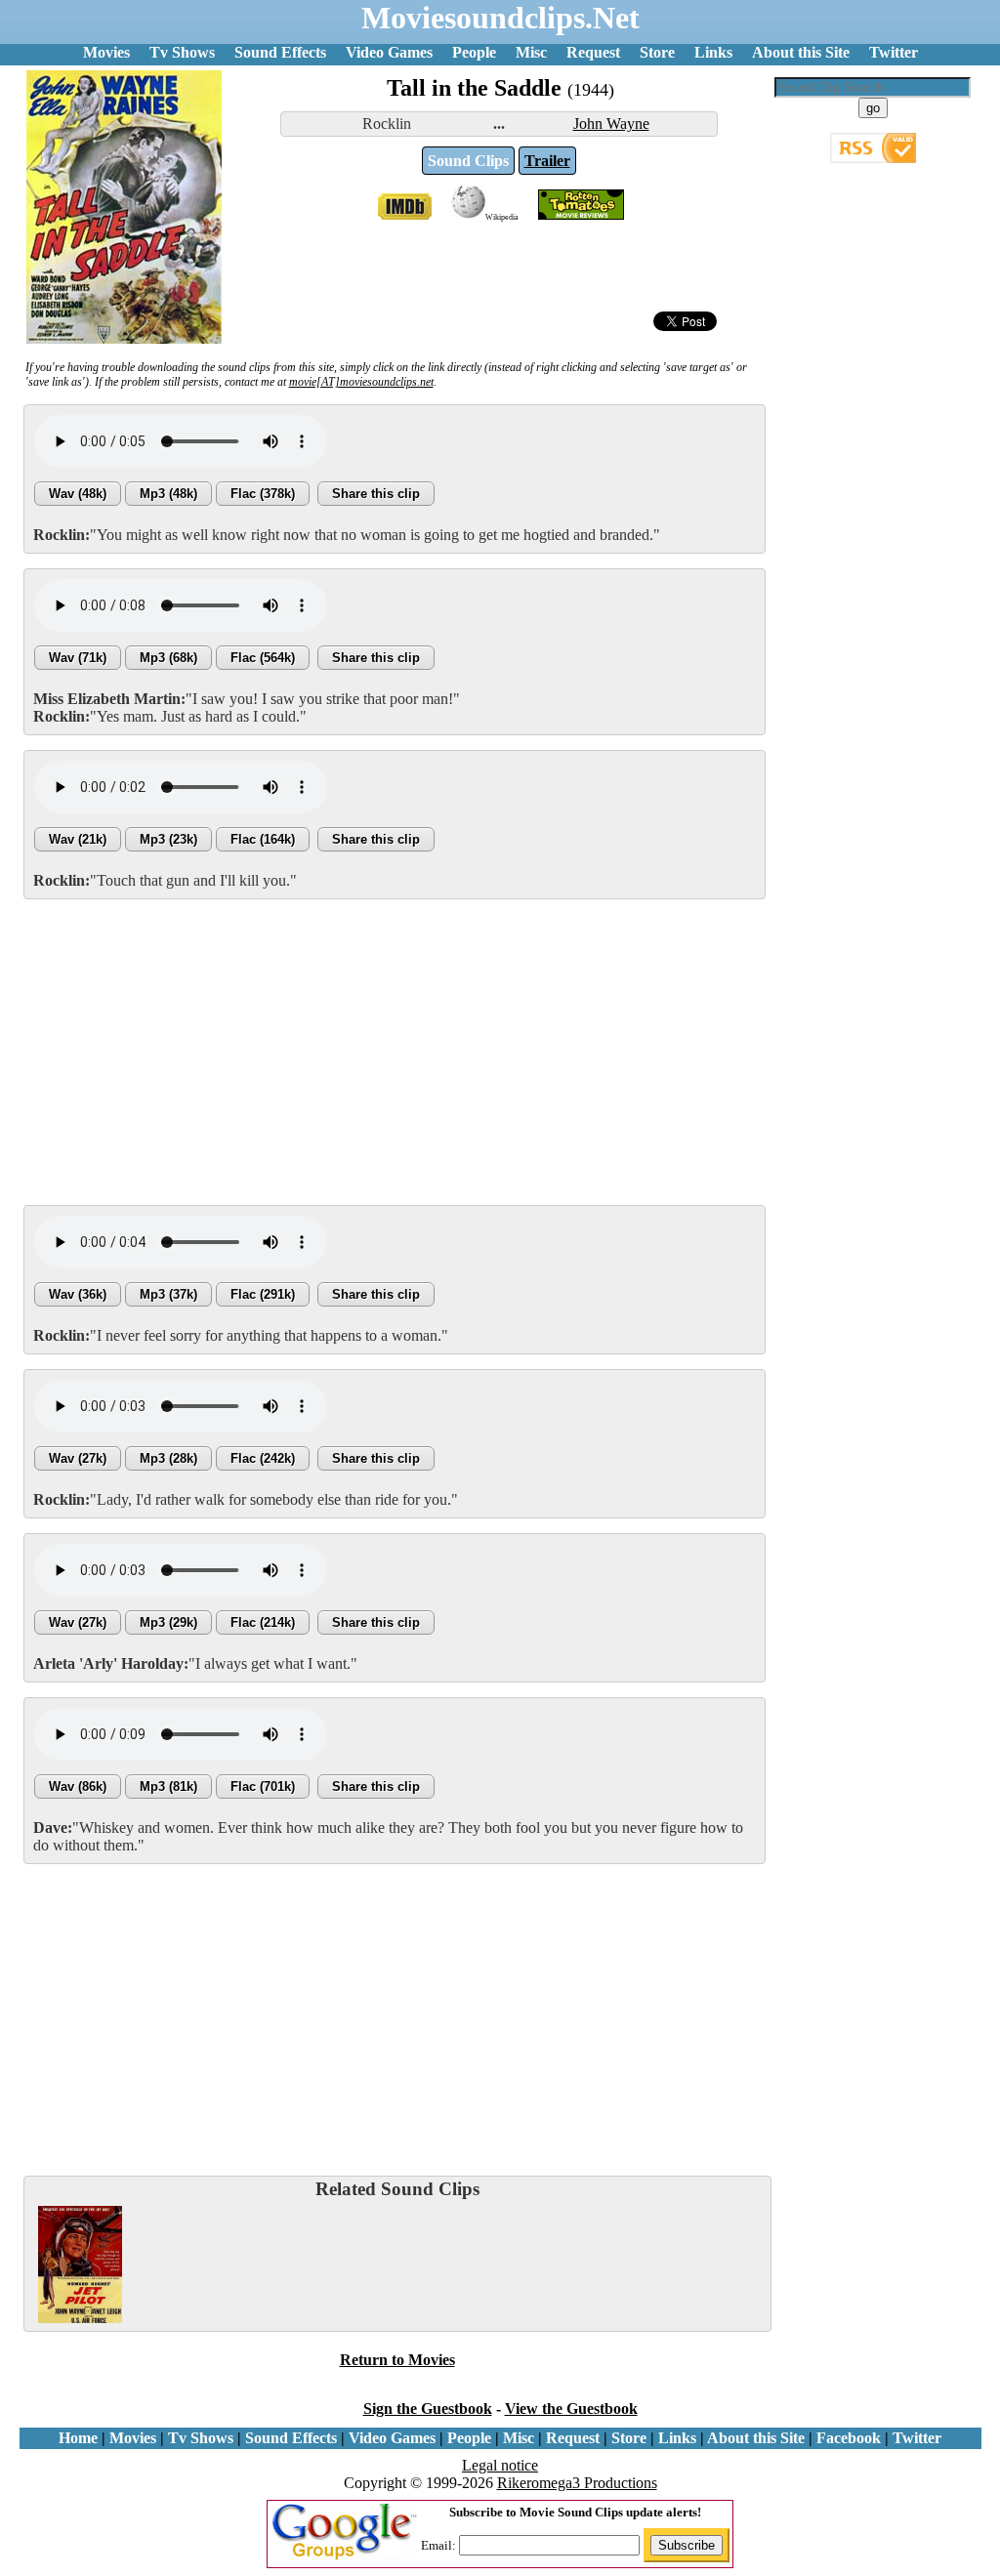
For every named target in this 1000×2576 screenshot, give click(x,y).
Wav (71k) (78, 658)
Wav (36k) (78, 1294)
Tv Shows (182, 52)
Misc (531, 52)
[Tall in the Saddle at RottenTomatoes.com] (581, 214)
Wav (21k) (78, 839)
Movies (106, 52)
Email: (440, 2545)
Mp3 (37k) (168, 1294)
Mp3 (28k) (168, 1458)
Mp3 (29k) (168, 1622)
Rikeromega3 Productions (577, 2483)
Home (78, 2438)
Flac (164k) (263, 839)
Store (657, 52)
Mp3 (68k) (168, 658)
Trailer (547, 161)
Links (713, 52)
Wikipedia (502, 217)
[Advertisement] (395, 1051)
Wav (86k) (78, 1787)
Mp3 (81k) (168, 1787)
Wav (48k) (78, 494)
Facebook (849, 2438)
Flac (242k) (263, 1458)
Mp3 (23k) (168, 839)
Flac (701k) (263, 1787)
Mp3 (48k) (168, 494)
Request (593, 52)
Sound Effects (280, 52)
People (474, 52)
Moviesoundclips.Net (500, 18)
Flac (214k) (263, 1622)
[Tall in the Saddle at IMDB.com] (405, 214)
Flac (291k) (263, 1294)
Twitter (894, 52)
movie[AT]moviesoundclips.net (361, 382)
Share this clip (376, 494)
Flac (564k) (263, 658)
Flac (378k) (263, 494)
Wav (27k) (78, 1458)
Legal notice (500, 2465)
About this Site (801, 52)
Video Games (389, 52)
